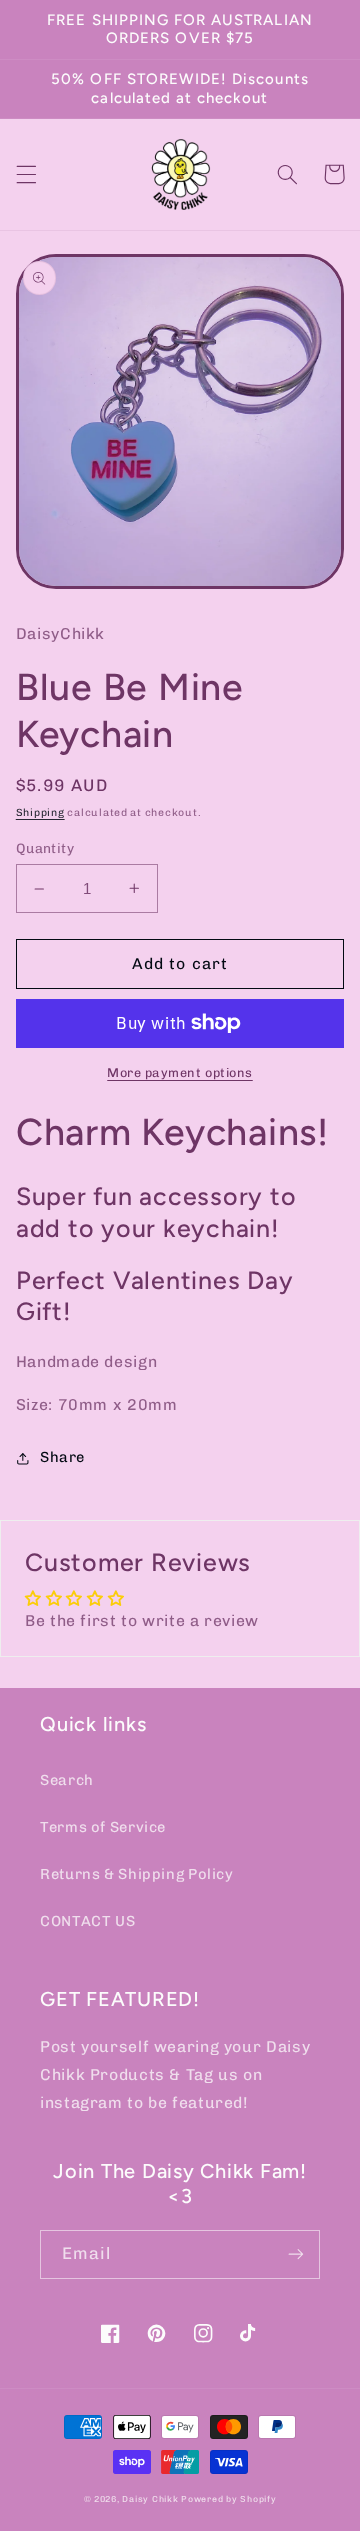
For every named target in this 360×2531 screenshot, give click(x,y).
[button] (26, 174)
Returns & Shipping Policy (137, 1874)
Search (67, 1780)
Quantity (45, 848)
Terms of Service (103, 1827)
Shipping (40, 812)
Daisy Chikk (150, 2499)
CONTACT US (87, 1921)
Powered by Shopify (228, 2499)
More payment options (180, 1072)
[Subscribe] (296, 2254)
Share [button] (62, 1457)
